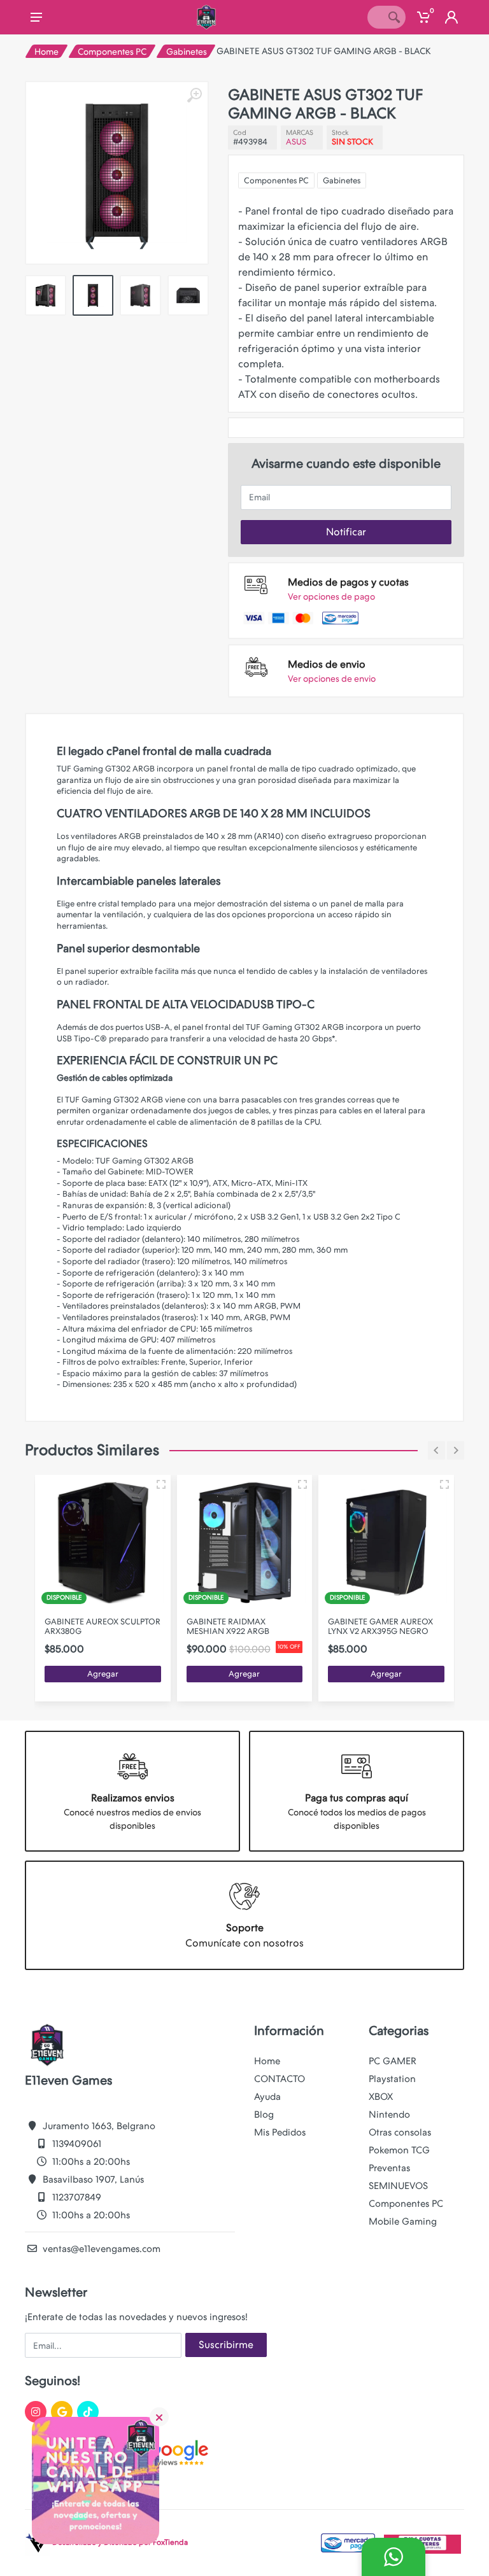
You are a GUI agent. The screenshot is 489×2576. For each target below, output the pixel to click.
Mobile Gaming (403, 2221)
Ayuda (267, 2097)
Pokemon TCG (399, 2150)
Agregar (103, 1674)
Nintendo (389, 2115)
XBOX (381, 2097)
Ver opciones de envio (332, 679)
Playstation (392, 2079)
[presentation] (90, 241)
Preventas (389, 2168)
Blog (264, 2115)
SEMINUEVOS (398, 2186)
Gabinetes (187, 52)
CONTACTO (280, 2079)
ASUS (296, 142)
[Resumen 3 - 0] (161, 1484)
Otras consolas (400, 2132)
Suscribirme (226, 2345)
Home (46, 52)
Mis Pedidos (280, 2132)
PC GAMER (393, 2061)
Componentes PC (112, 52)
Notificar (346, 532)
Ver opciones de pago (331, 596)
